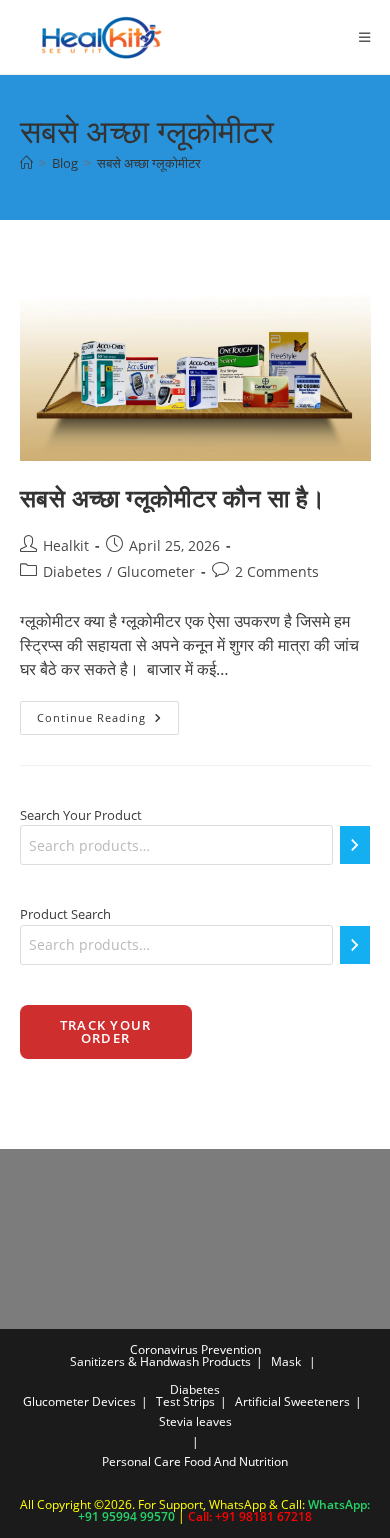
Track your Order (106, 1031)
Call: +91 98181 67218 (250, 1516)
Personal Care (141, 1461)
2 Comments (277, 571)
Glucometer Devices (79, 1401)
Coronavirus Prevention (195, 1349)
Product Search (65, 914)
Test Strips (185, 1401)
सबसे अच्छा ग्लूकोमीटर (149, 163)
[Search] (355, 845)
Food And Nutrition (236, 1461)
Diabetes (72, 571)
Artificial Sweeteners (292, 1401)
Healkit (66, 545)
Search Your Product (81, 815)
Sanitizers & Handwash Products (160, 1361)
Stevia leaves (195, 1421)
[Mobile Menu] (357, 37)
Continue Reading (108, 721)
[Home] (26, 163)
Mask (286, 1361)
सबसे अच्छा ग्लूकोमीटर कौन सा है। (173, 497)
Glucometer (156, 571)
